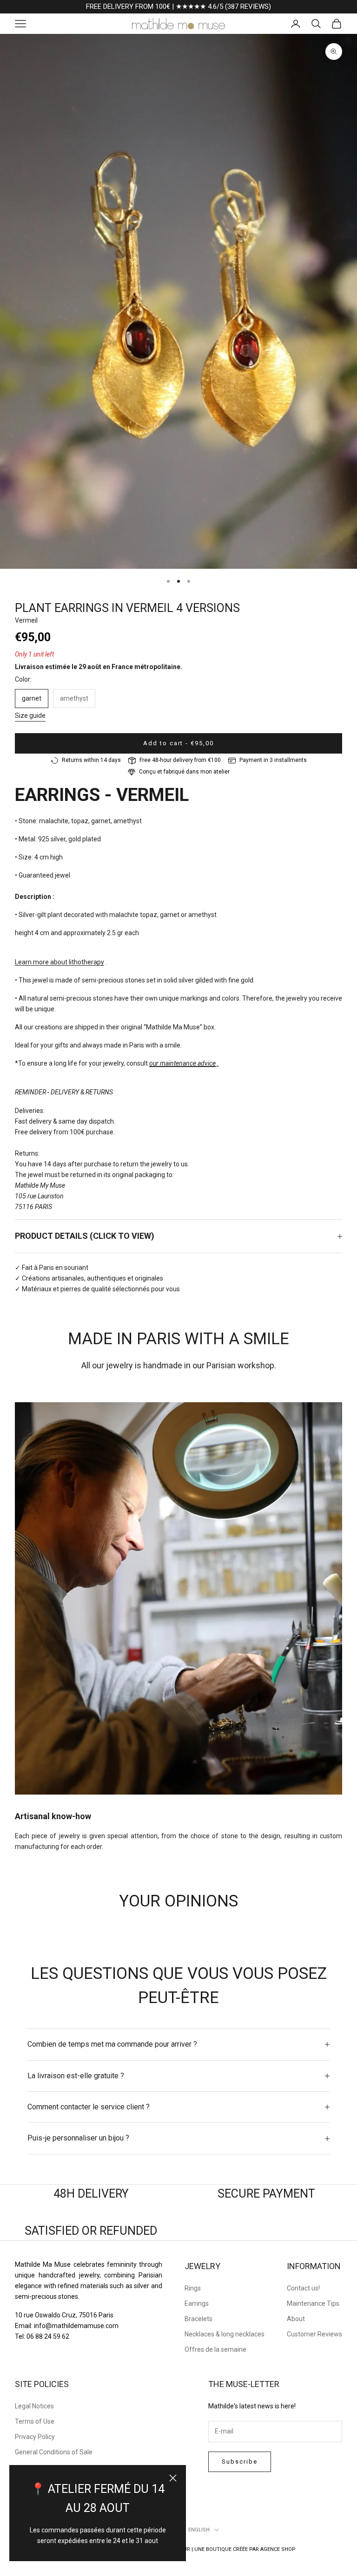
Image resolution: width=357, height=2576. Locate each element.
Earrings (197, 2303)
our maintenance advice (182, 1063)
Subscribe (240, 2462)
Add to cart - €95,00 (178, 743)
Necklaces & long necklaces (225, 2334)
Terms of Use (35, 2421)
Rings (193, 2288)
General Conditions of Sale (54, 2452)
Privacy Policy (35, 2437)
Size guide (30, 716)
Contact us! (303, 2288)
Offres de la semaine (215, 2349)
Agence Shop (278, 2549)
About (296, 2319)
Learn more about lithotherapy (59, 962)
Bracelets (198, 2319)
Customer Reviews (314, 2334)
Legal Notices (34, 2406)
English (199, 2530)
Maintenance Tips (313, 2303)
